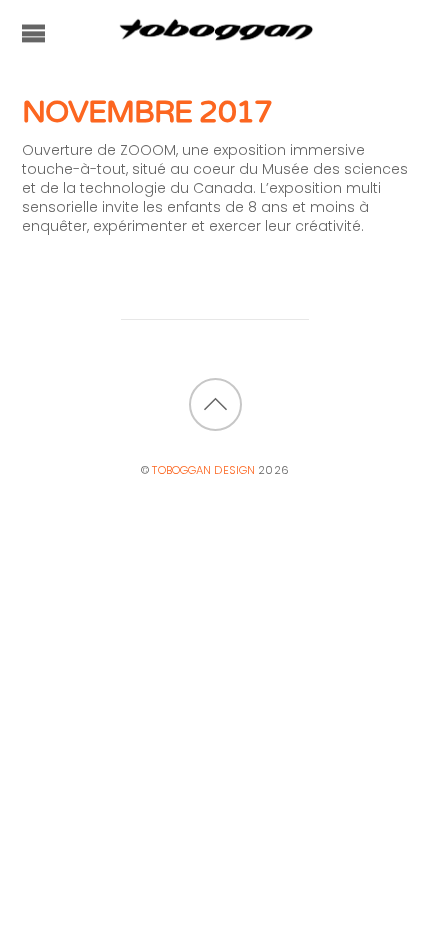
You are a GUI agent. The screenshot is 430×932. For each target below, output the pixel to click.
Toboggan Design (203, 470)
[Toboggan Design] (215, 36)
